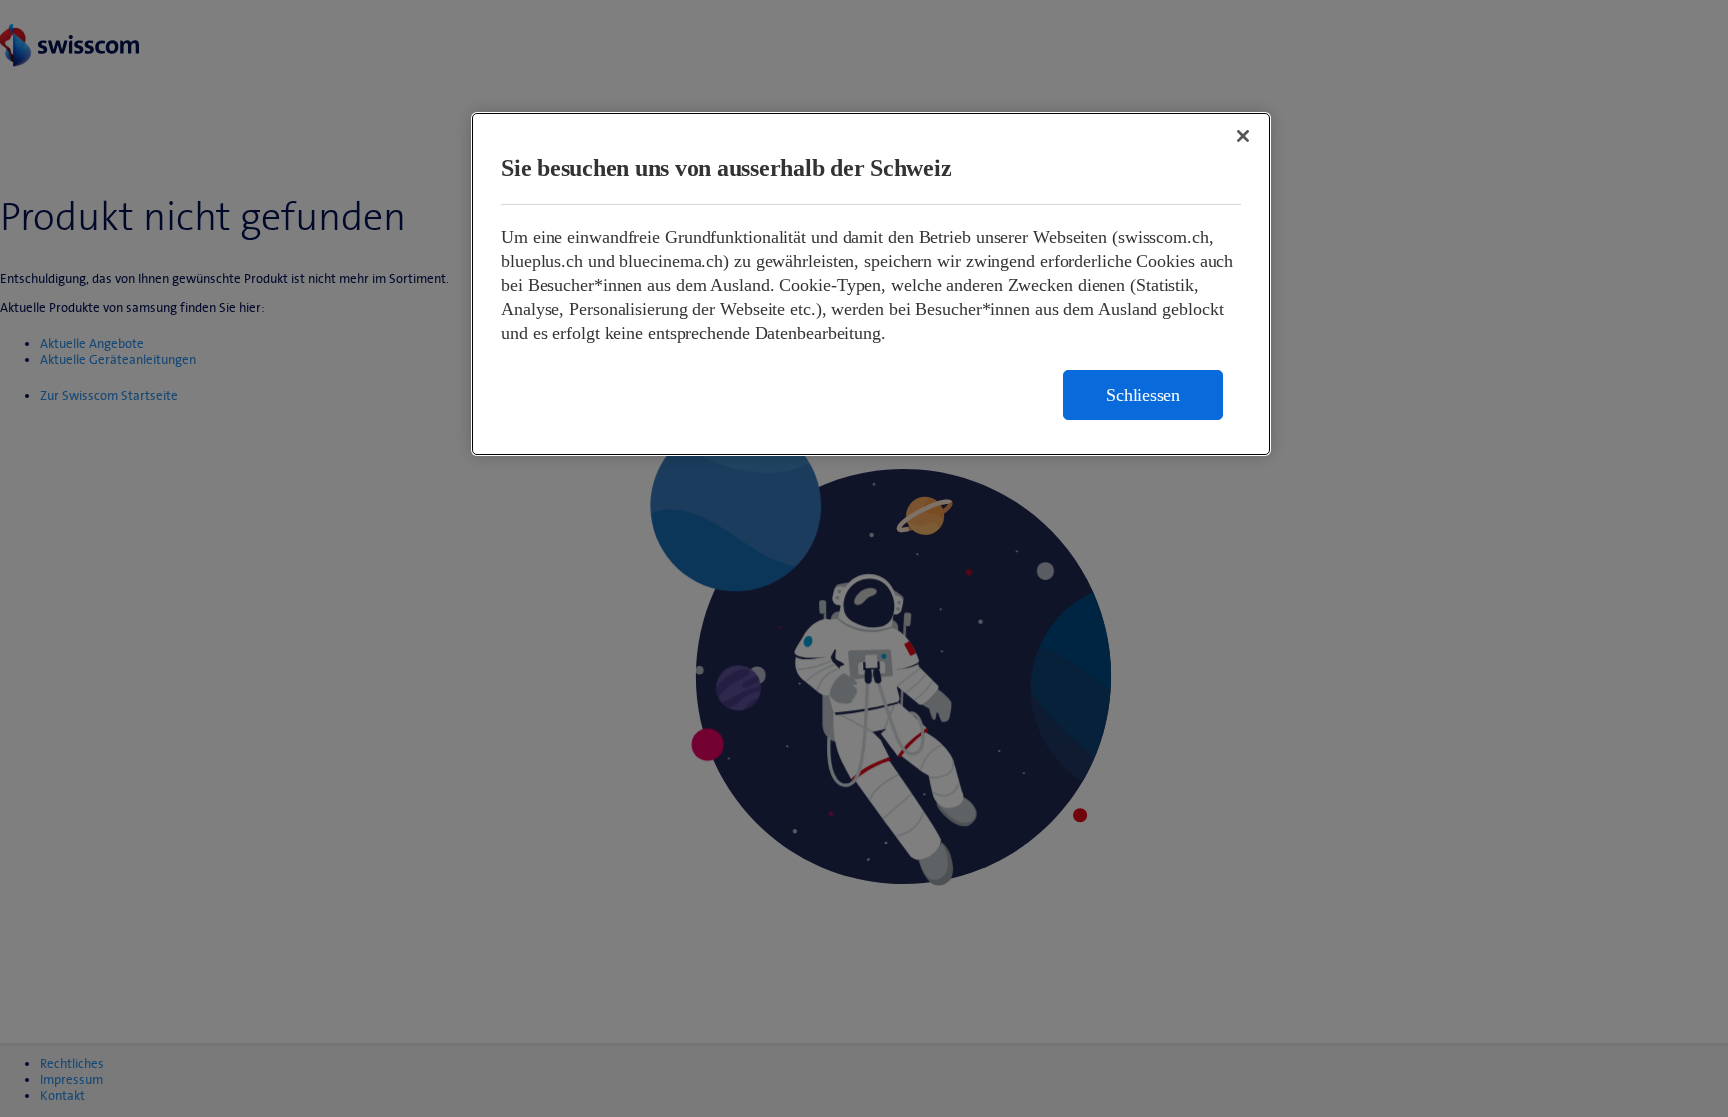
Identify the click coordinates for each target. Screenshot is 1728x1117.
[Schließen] (1243, 136)
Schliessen (1143, 395)
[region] (871, 284)
